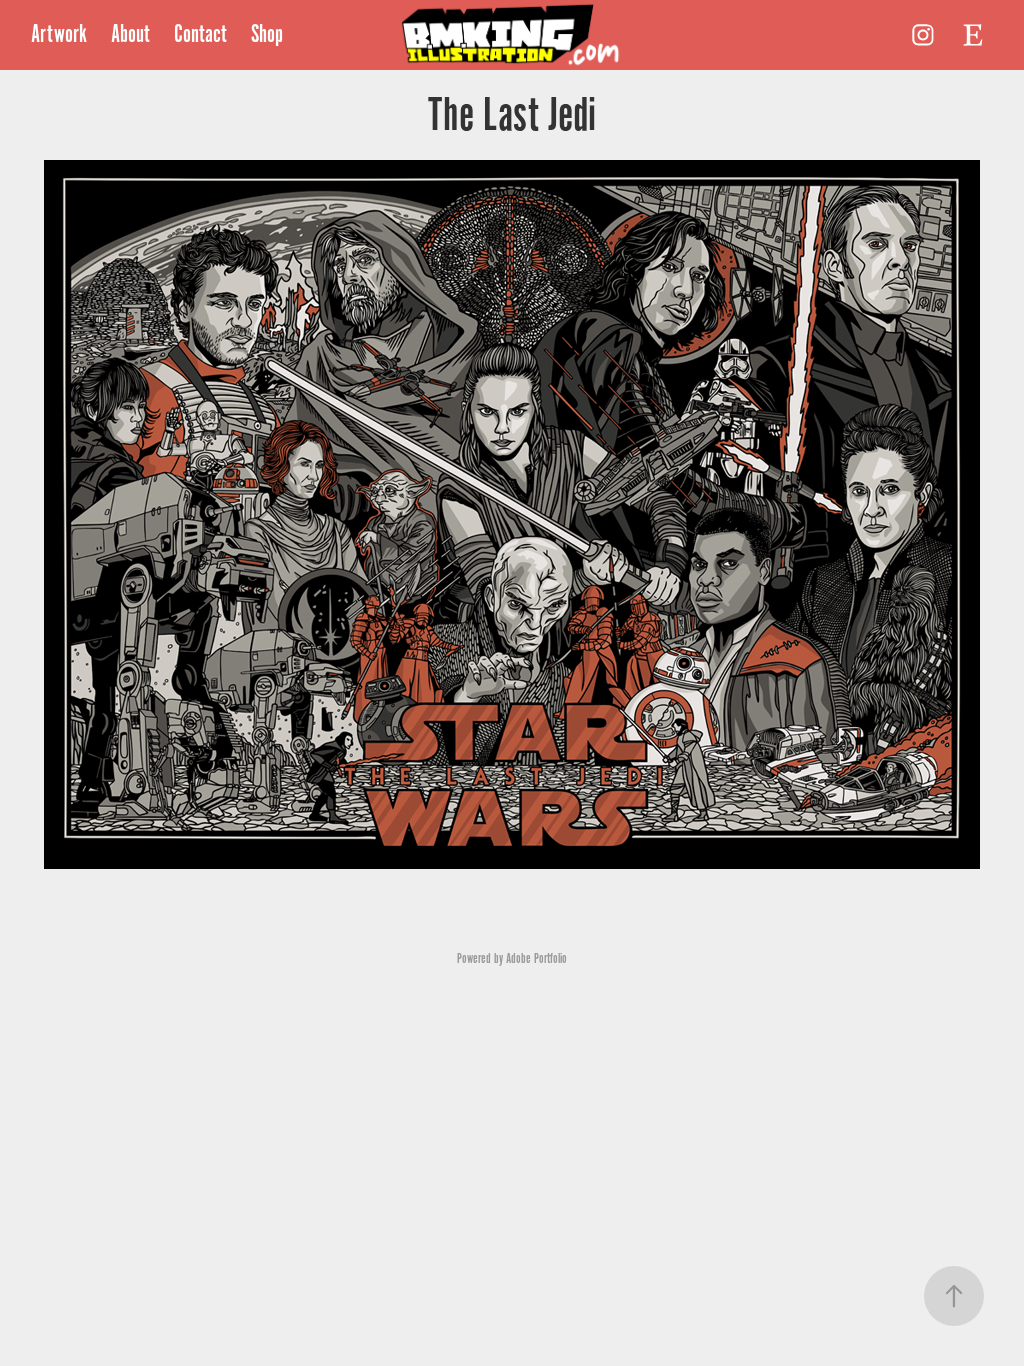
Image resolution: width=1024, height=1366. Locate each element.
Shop (267, 34)
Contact (200, 34)
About (130, 34)
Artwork (59, 34)
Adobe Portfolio (536, 958)
